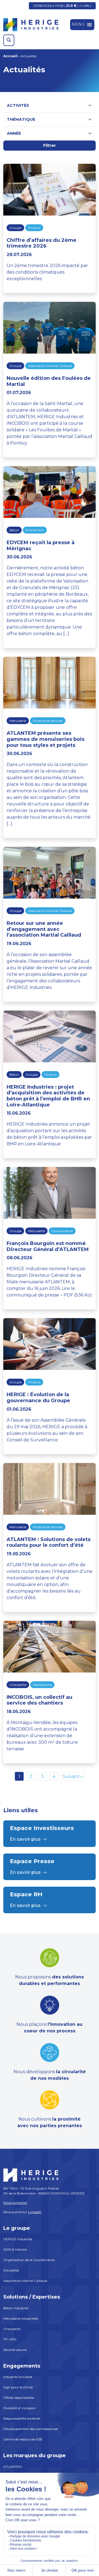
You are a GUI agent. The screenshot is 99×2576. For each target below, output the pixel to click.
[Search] (9, 40)
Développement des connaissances (31, 2429)
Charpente (18, 1685)
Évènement (35, 530)
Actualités (11, 2270)
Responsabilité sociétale (22, 2418)
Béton (14, 530)
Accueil (10, 56)
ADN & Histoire (15, 2249)
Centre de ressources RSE (23, 2439)
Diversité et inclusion (20, 2408)
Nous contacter (15, 2203)
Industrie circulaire (18, 2377)
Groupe (15, 228)
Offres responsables (19, 2398)
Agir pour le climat (18, 2387)
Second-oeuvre (15, 2350)
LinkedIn (35, 2212)
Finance (34, 228)
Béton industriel (16, 2308)
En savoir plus (25, 1839)
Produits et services (48, 721)
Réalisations (42, 1685)
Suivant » (73, 1776)
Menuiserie (18, 721)
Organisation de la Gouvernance (29, 2260)
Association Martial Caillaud (50, 366)
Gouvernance (62, 1231)
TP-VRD (10, 2339)
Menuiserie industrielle (21, 2318)
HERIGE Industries (18, 2239)
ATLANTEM (13, 2467)
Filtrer (50, 145)
